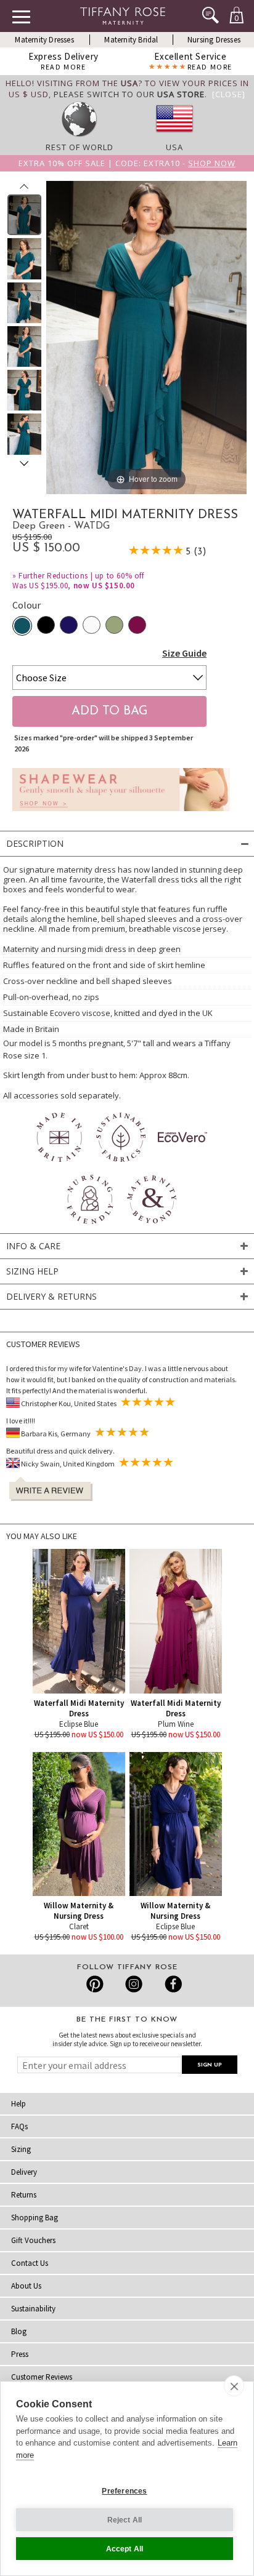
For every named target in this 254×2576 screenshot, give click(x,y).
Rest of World (80, 147)
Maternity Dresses (44, 40)
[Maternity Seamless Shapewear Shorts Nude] (121, 814)
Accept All (125, 2549)
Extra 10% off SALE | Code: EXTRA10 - (127, 163)
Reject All (125, 2520)
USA (174, 147)
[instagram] (133, 1984)
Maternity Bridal (131, 40)
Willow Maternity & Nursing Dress (79, 1911)
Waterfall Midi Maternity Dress (79, 1708)
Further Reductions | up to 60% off (81, 576)
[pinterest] (95, 1984)
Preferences (124, 2491)
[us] (174, 136)
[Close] (229, 94)
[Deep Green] (22, 626)
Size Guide (184, 653)
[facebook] (172, 1984)
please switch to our (129, 94)
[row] (80, 136)
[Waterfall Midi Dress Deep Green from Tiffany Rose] (24, 215)
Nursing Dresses (214, 40)
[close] (234, 2386)
